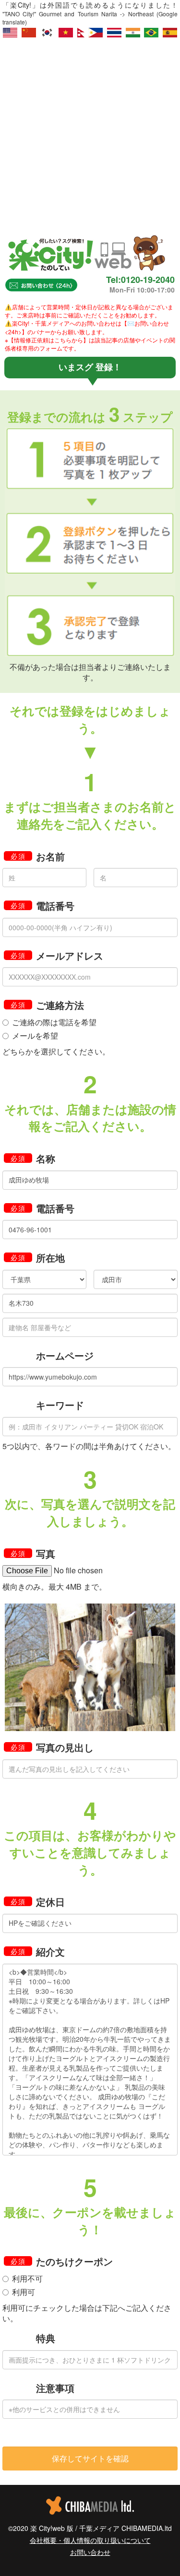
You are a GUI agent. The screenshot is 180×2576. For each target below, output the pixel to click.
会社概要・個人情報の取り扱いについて (90, 2540)
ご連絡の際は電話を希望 (54, 1022)
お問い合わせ (90, 2552)
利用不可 (27, 2279)
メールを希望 (35, 1036)
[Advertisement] (90, 133)
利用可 (24, 2292)
